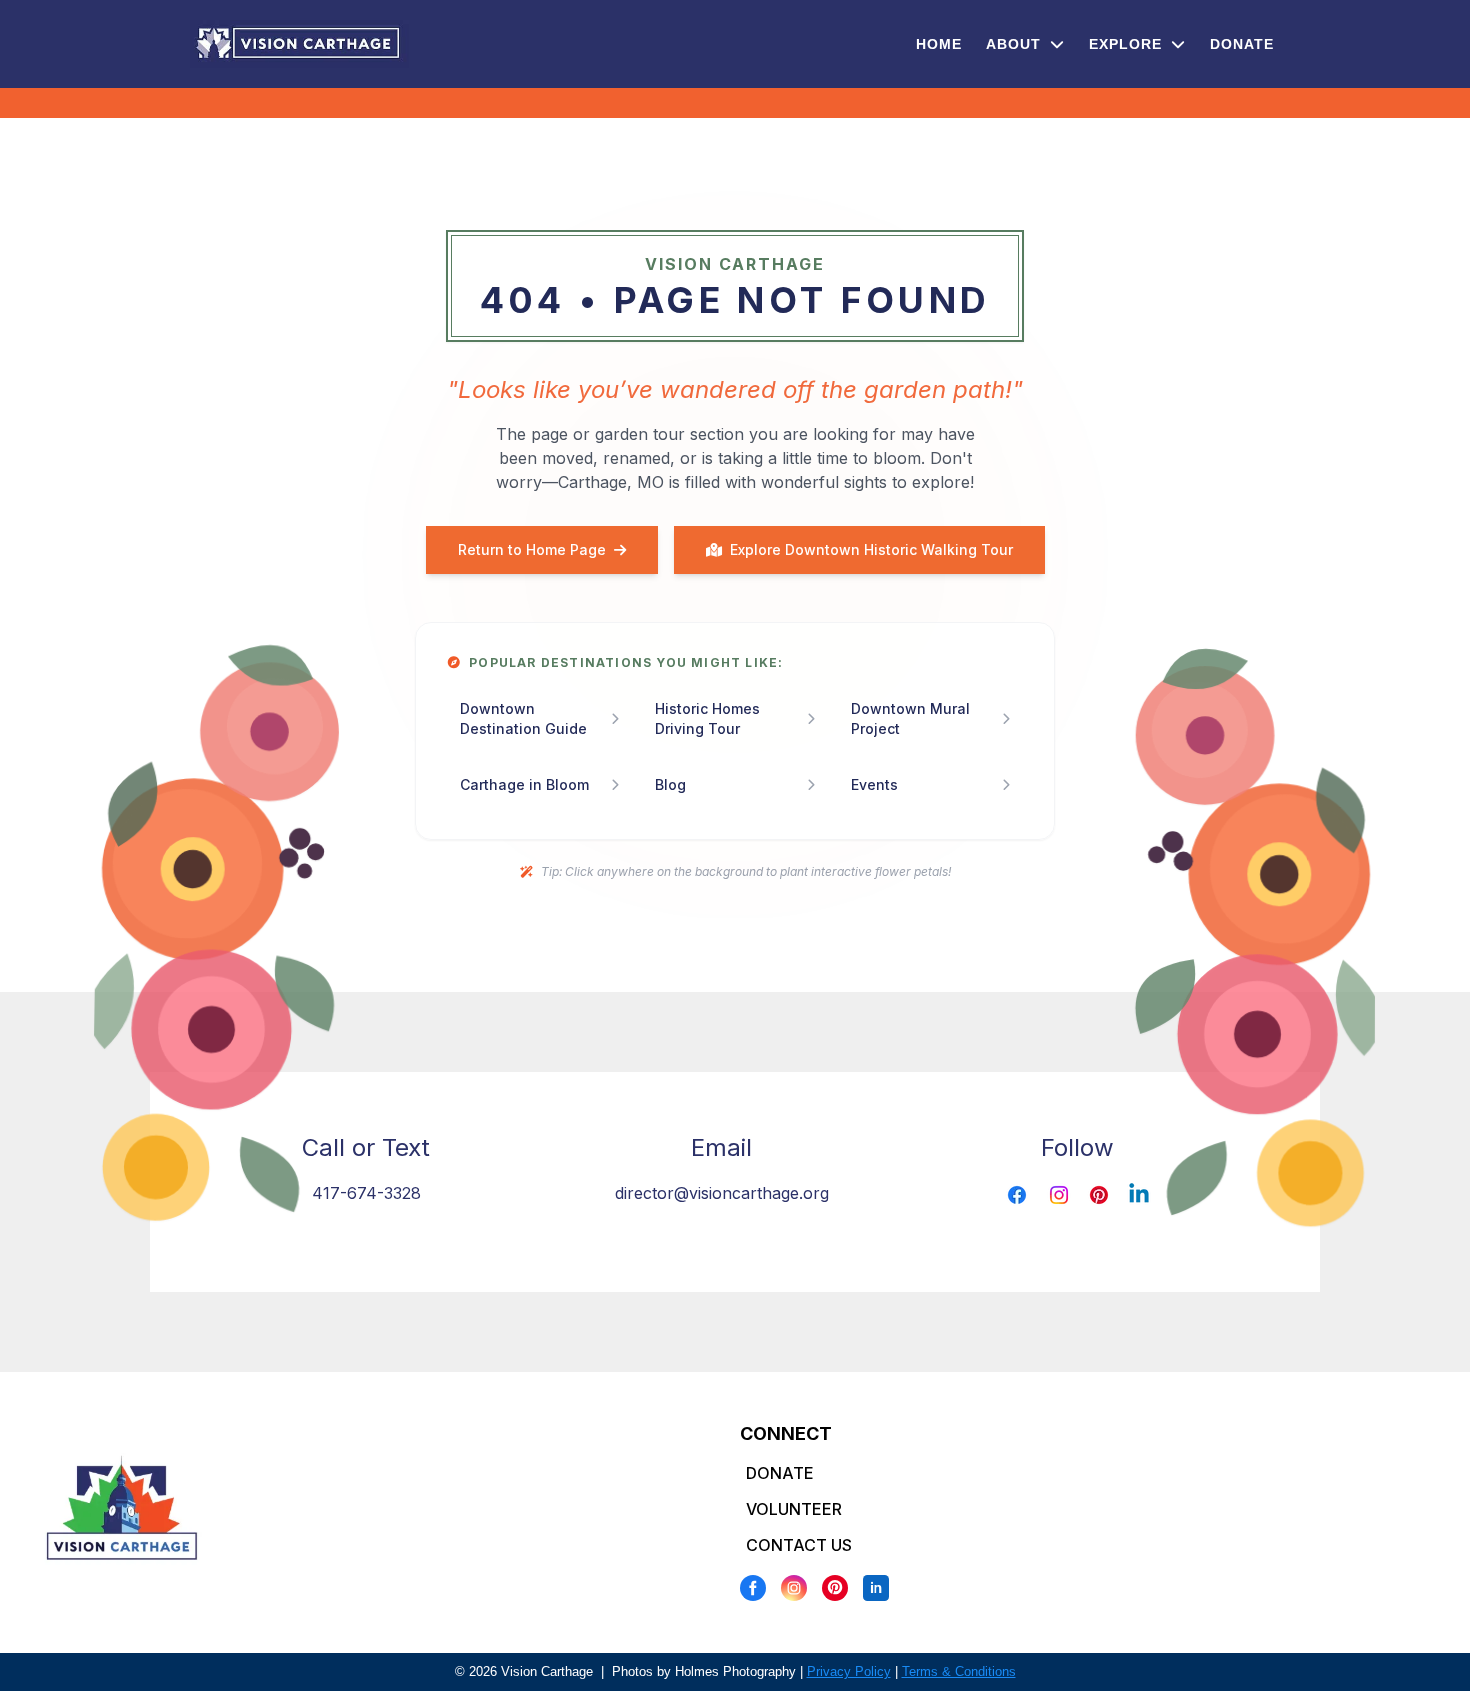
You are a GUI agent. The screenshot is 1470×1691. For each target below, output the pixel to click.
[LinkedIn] (876, 1588)
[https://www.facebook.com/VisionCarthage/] (1017, 1195)
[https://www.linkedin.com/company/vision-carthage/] (1139, 1195)
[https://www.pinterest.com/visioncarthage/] (1099, 1195)
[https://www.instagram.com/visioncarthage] (1059, 1195)
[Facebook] (753, 1588)
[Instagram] (794, 1588)
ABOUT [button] (1016, 44)
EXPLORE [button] (1128, 44)
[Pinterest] (835, 1588)
